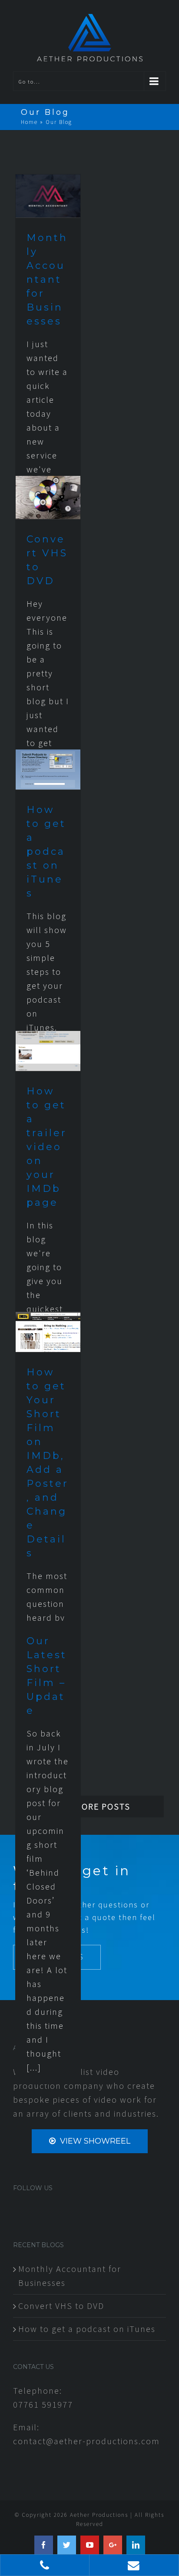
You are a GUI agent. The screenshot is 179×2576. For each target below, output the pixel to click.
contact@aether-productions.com (86, 2441)
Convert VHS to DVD (61, 2306)
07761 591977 (43, 2404)
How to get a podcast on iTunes (46, 851)
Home (29, 122)
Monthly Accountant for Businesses (47, 279)
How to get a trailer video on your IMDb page (47, 1147)
